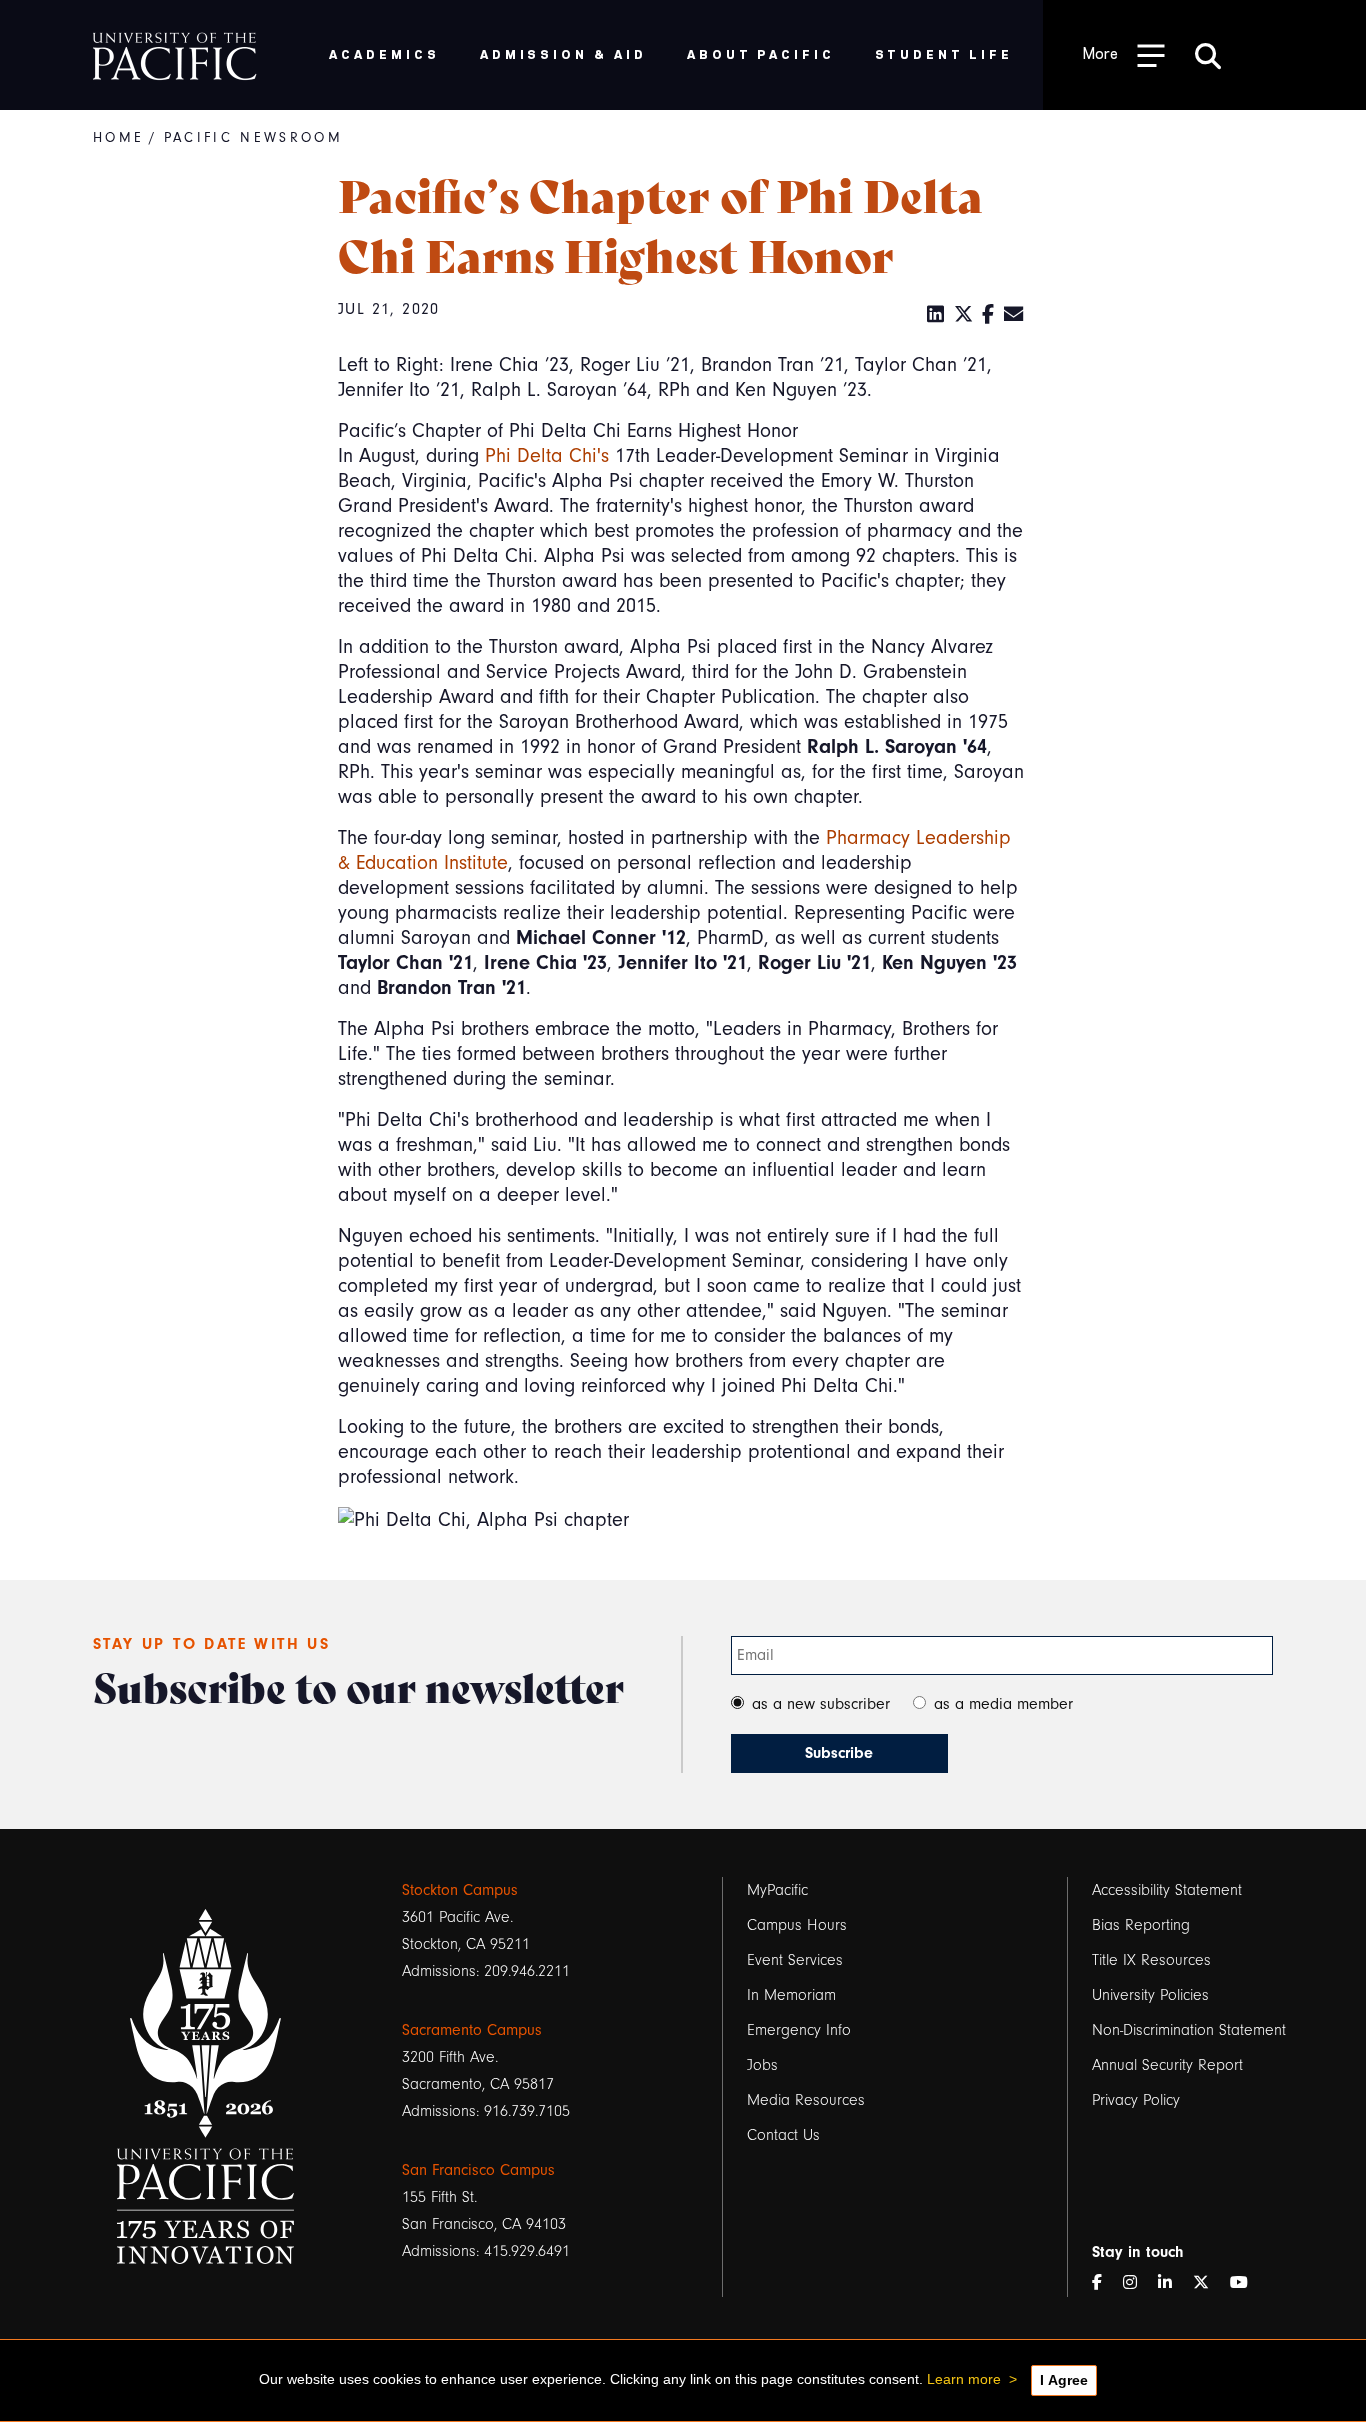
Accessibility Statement (1167, 1890)
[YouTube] (1247, 2283)
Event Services (795, 1960)
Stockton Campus (460, 1890)
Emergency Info (799, 2030)
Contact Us (783, 2135)
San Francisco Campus (478, 2170)
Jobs (762, 2065)
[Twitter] (964, 315)
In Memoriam (791, 1995)
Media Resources (806, 2100)
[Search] (1208, 55)
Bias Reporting (1141, 1925)
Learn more (964, 2379)
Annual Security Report (1167, 2065)
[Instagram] (1138, 2283)
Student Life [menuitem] (944, 53)
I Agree (1064, 2380)
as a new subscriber (821, 1704)
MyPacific (777, 1890)
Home (118, 137)
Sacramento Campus (472, 2030)
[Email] (1014, 315)
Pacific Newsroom (253, 137)
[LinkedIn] (936, 315)
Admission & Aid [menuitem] (563, 53)
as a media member (1003, 1704)
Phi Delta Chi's (547, 455)
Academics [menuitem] (384, 53)
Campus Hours (797, 1925)
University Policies (1150, 1995)
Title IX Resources (1151, 1960)
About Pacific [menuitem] (760, 53)
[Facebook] (988, 315)
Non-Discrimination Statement (1189, 2030)
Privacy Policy (1136, 2100)
